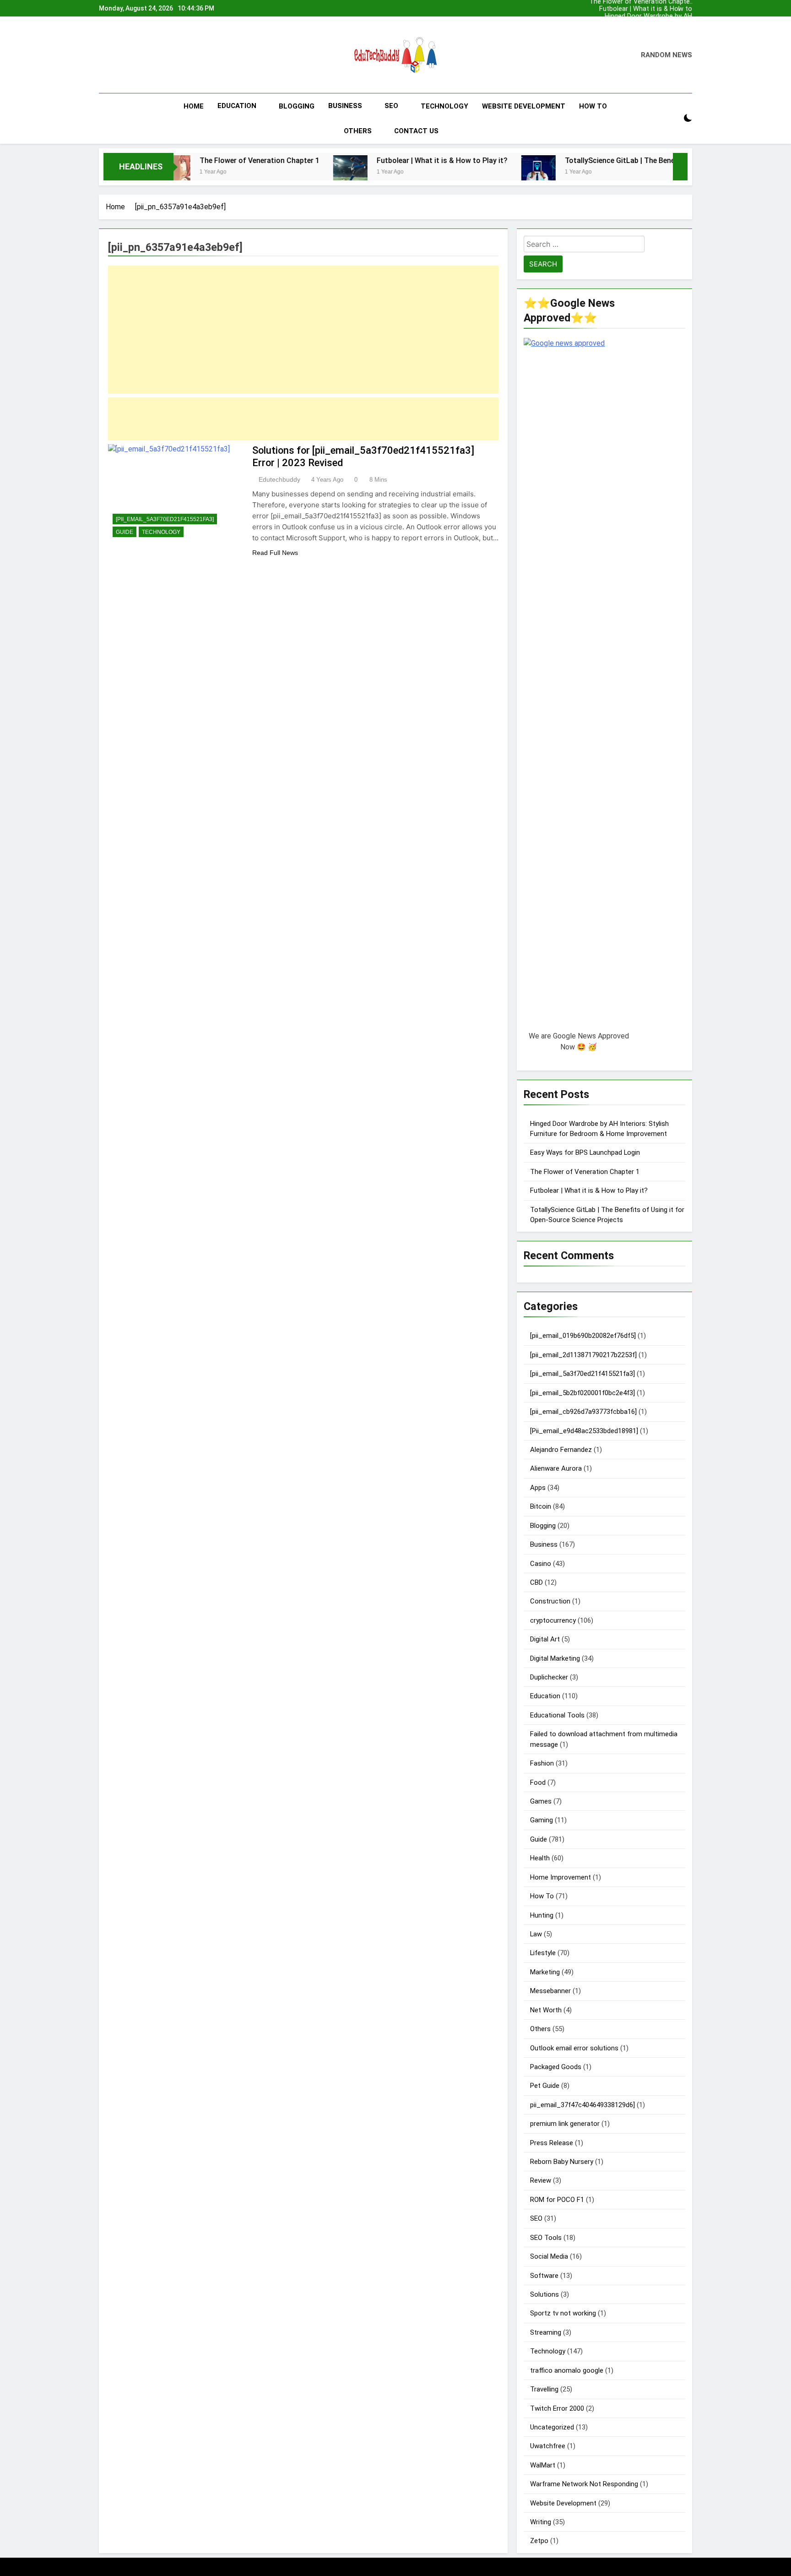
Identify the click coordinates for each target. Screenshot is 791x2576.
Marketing (545, 1972)
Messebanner (550, 1991)
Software (544, 2276)
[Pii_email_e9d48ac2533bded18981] (584, 1431)
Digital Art (545, 1639)
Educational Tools (557, 1715)
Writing (541, 2522)
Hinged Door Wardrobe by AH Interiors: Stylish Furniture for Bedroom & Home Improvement (648, 16)
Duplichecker (549, 1677)
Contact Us (416, 131)
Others (358, 131)
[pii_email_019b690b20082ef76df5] (583, 1336)
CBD (536, 1582)
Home (194, 106)
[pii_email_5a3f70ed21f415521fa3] (165, 519)
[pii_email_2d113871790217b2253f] (583, 1355)
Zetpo (539, 2541)
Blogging (297, 106)
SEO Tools (546, 2238)
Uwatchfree (548, 2446)
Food (538, 1783)
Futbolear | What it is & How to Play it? (650, 8)
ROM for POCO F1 (557, 2200)
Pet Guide (545, 2086)
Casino (541, 1564)
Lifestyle (543, 1953)
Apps (538, 1488)
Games (541, 1801)
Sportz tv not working (563, 2313)
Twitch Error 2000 (557, 2408)
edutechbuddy (279, 479)
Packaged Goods (556, 2067)
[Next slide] (688, 6)
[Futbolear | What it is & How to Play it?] (267, 172)
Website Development (524, 106)
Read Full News (275, 553)
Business (345, 106)
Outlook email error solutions (574, 2048)
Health (540, 1858)
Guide (125, 532)
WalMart (543, 2465)
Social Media (549, 2256)
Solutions (544, 2294)
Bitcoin (541, 1506)
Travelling (544, 2389)
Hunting (542, 1915)
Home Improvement (561, 1877)
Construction (550, 1601)
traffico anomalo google (567, 2370)
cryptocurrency (553, 1620)
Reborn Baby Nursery (562, 2162)
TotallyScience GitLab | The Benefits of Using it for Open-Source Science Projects (619, 160)
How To (593, 106)
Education (237, 106)
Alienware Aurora (556, 1468)
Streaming (546, 2332)
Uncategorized (552, 2427)
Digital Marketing (555, 1658)
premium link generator (565, 2124)
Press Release (552, 2143)
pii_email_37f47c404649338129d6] (582, 2105)
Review (541, 2180)
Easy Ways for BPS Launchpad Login (663, 23)
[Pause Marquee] (680, 167)
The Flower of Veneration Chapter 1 (653, 30)
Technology (444, 106)
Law (536, 1934)
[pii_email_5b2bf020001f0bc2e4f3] (582, 1393)
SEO (391, 106)
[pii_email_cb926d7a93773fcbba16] (583, 1412)
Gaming (542, 1820)
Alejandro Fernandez (561, 1450)
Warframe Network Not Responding (584, 2484)
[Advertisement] (303, 330)
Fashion (542, 1763)
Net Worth (546, 2010)
